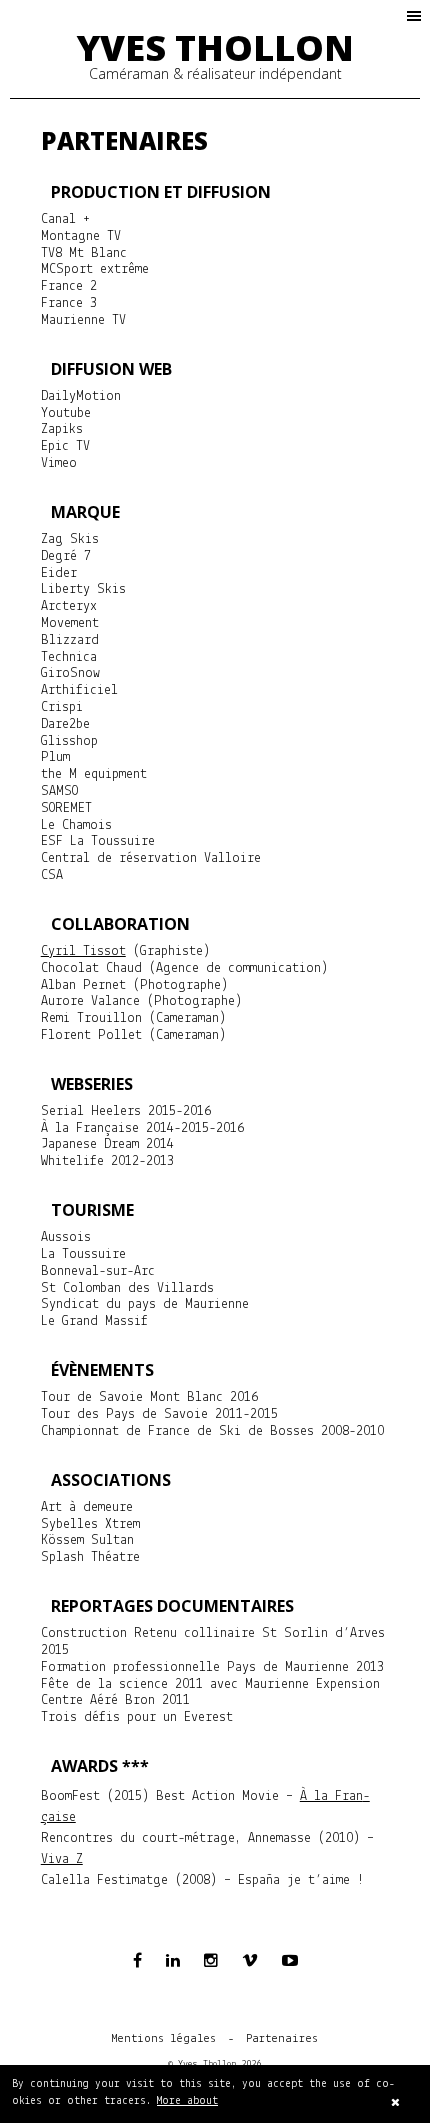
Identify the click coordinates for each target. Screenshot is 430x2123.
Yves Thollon (215, 47)
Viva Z (62, 1859)
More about (187, 2101)
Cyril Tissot (83, 951)
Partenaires (282, 2039)
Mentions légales (164, 2039)
